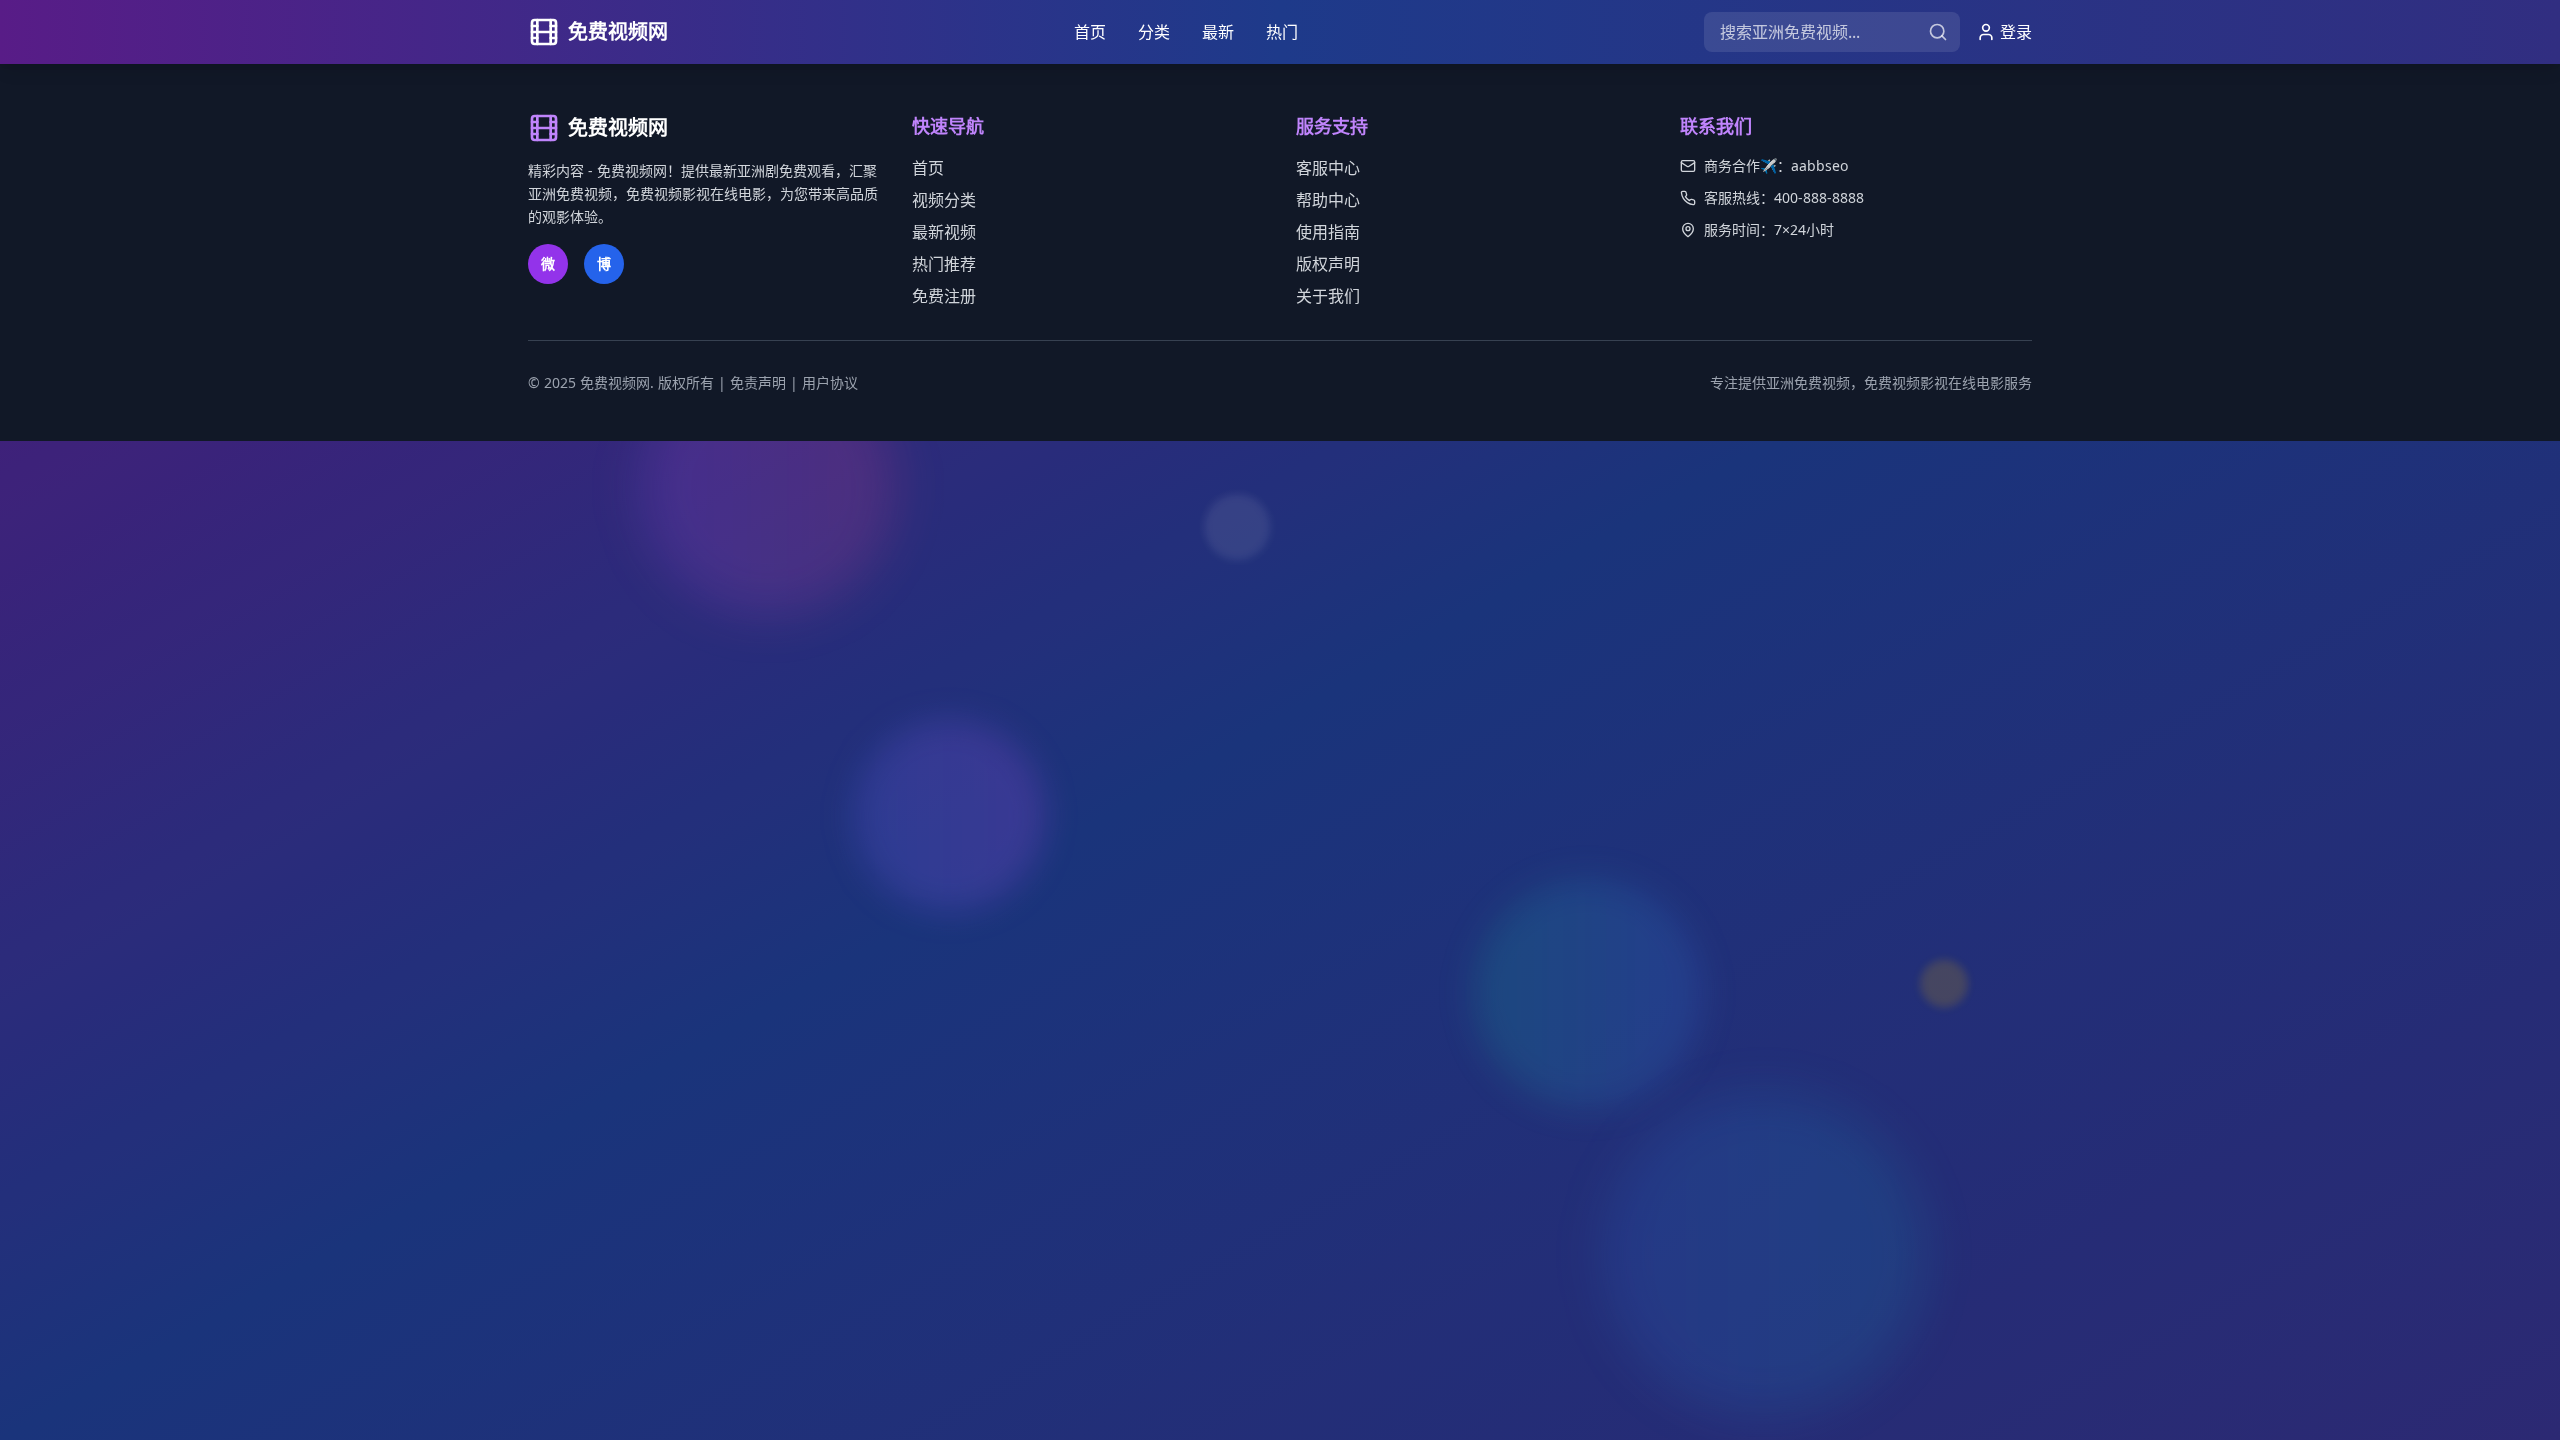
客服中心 (1328, 168)
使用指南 (1328, 232)
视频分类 (944, 200)
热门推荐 (944, 264)
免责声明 (758, 382)
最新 (1218, 32)
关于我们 (1328, 296)
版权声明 (1328, 264)
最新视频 (944, 232)
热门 (1282, 32)
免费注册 (944, 296)
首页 (1090, 32)
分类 (1154, 32)
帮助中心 (1328, 200)
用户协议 (830, 382)
